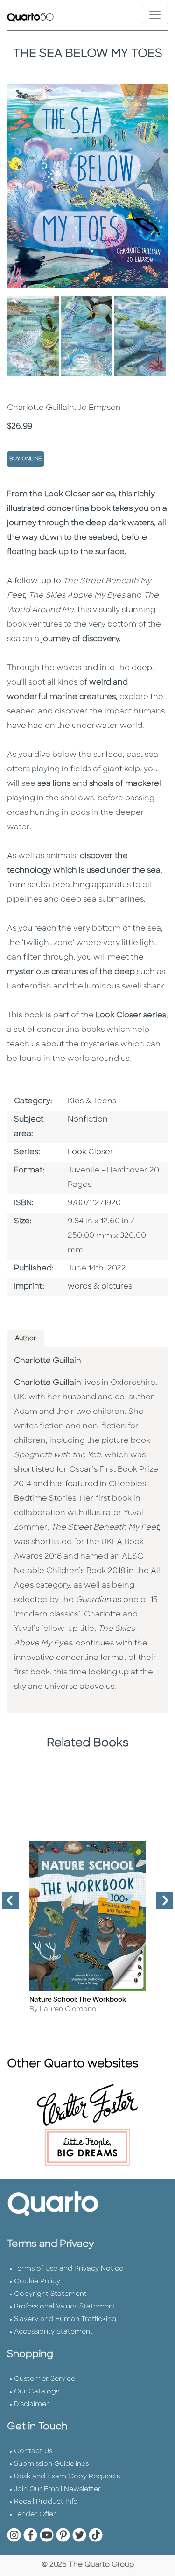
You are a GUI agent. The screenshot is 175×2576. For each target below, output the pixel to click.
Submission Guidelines (51, 2464)
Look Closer (91, 1152)
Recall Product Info (46, 2502)
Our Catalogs (37, 2392)
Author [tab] (25, 1338)
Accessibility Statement (53, 2332)
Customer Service (45, 2379)
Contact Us (33, 2452)
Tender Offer (35, 2515)
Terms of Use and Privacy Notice (69, 2269)
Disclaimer (31, 2404)
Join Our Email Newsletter (57, 2489)
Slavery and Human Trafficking (65, 2319)
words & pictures (100, 1287)
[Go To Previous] (7, 1904)
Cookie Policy (37, 2282)
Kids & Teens (92, 1101)
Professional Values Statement (65, 2307)
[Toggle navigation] (155, 15)
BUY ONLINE (25, 459)
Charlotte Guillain (48, 1361)
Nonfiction (88, 1120)
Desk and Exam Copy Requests (67, 2477)
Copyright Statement (50, 2294)
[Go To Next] (161, 1904)
